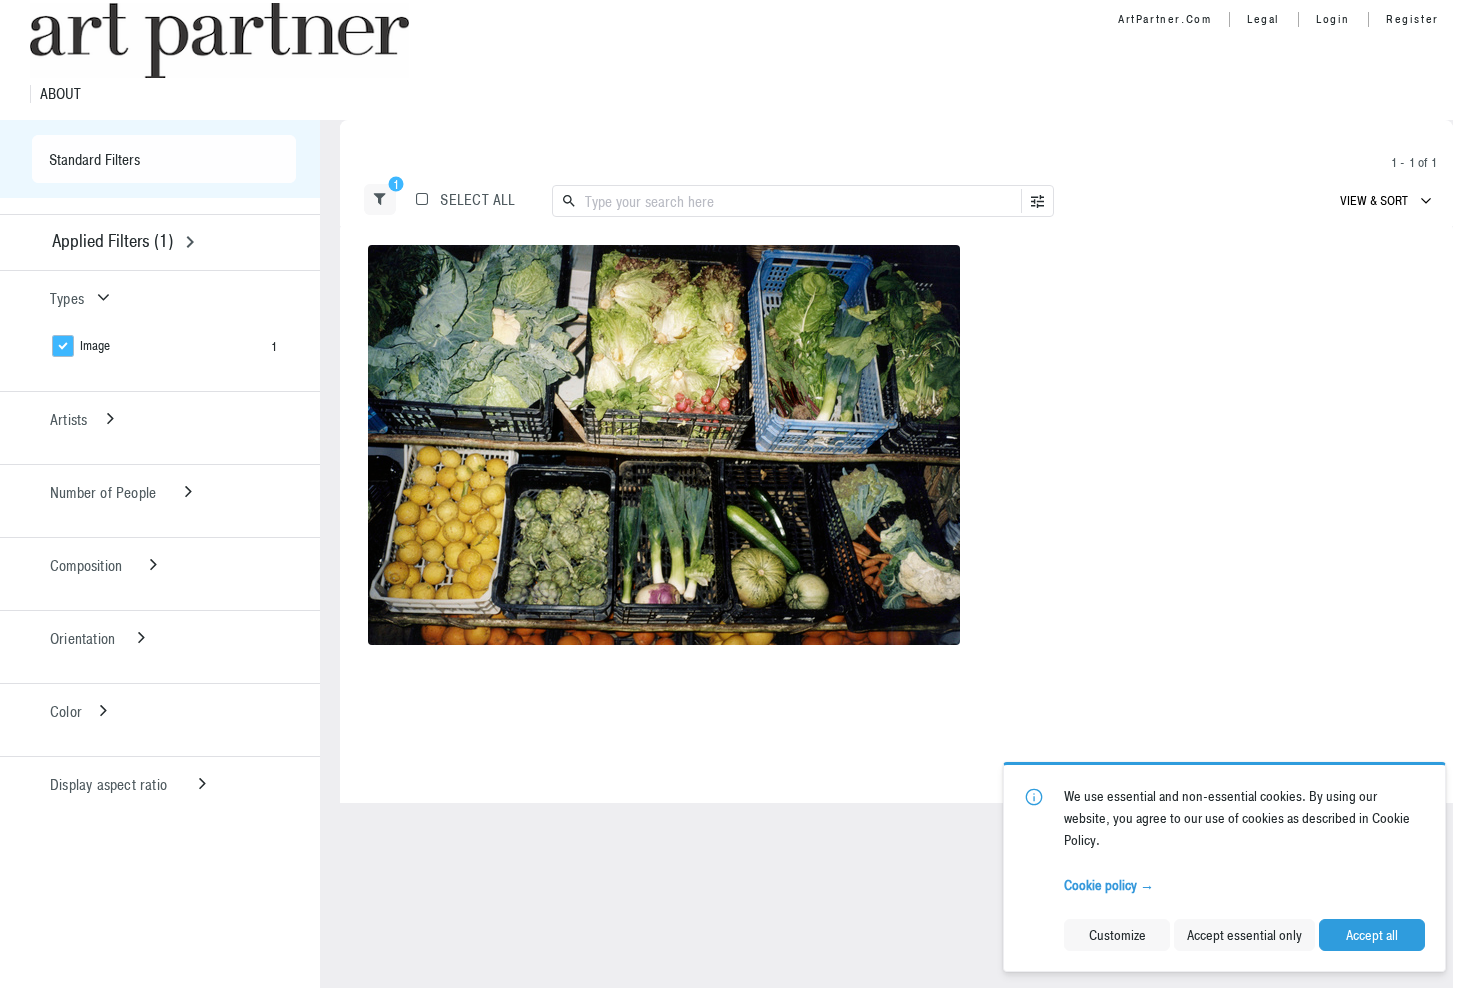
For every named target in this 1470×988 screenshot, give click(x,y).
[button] (380, 199)
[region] (664, 445)
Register (1412, 19)
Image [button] (95, 345)
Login (1333, 19)
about (60, 94)
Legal (1263, 19)
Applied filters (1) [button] (112, 240)
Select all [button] (477, 199)
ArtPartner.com (1164, 19)
